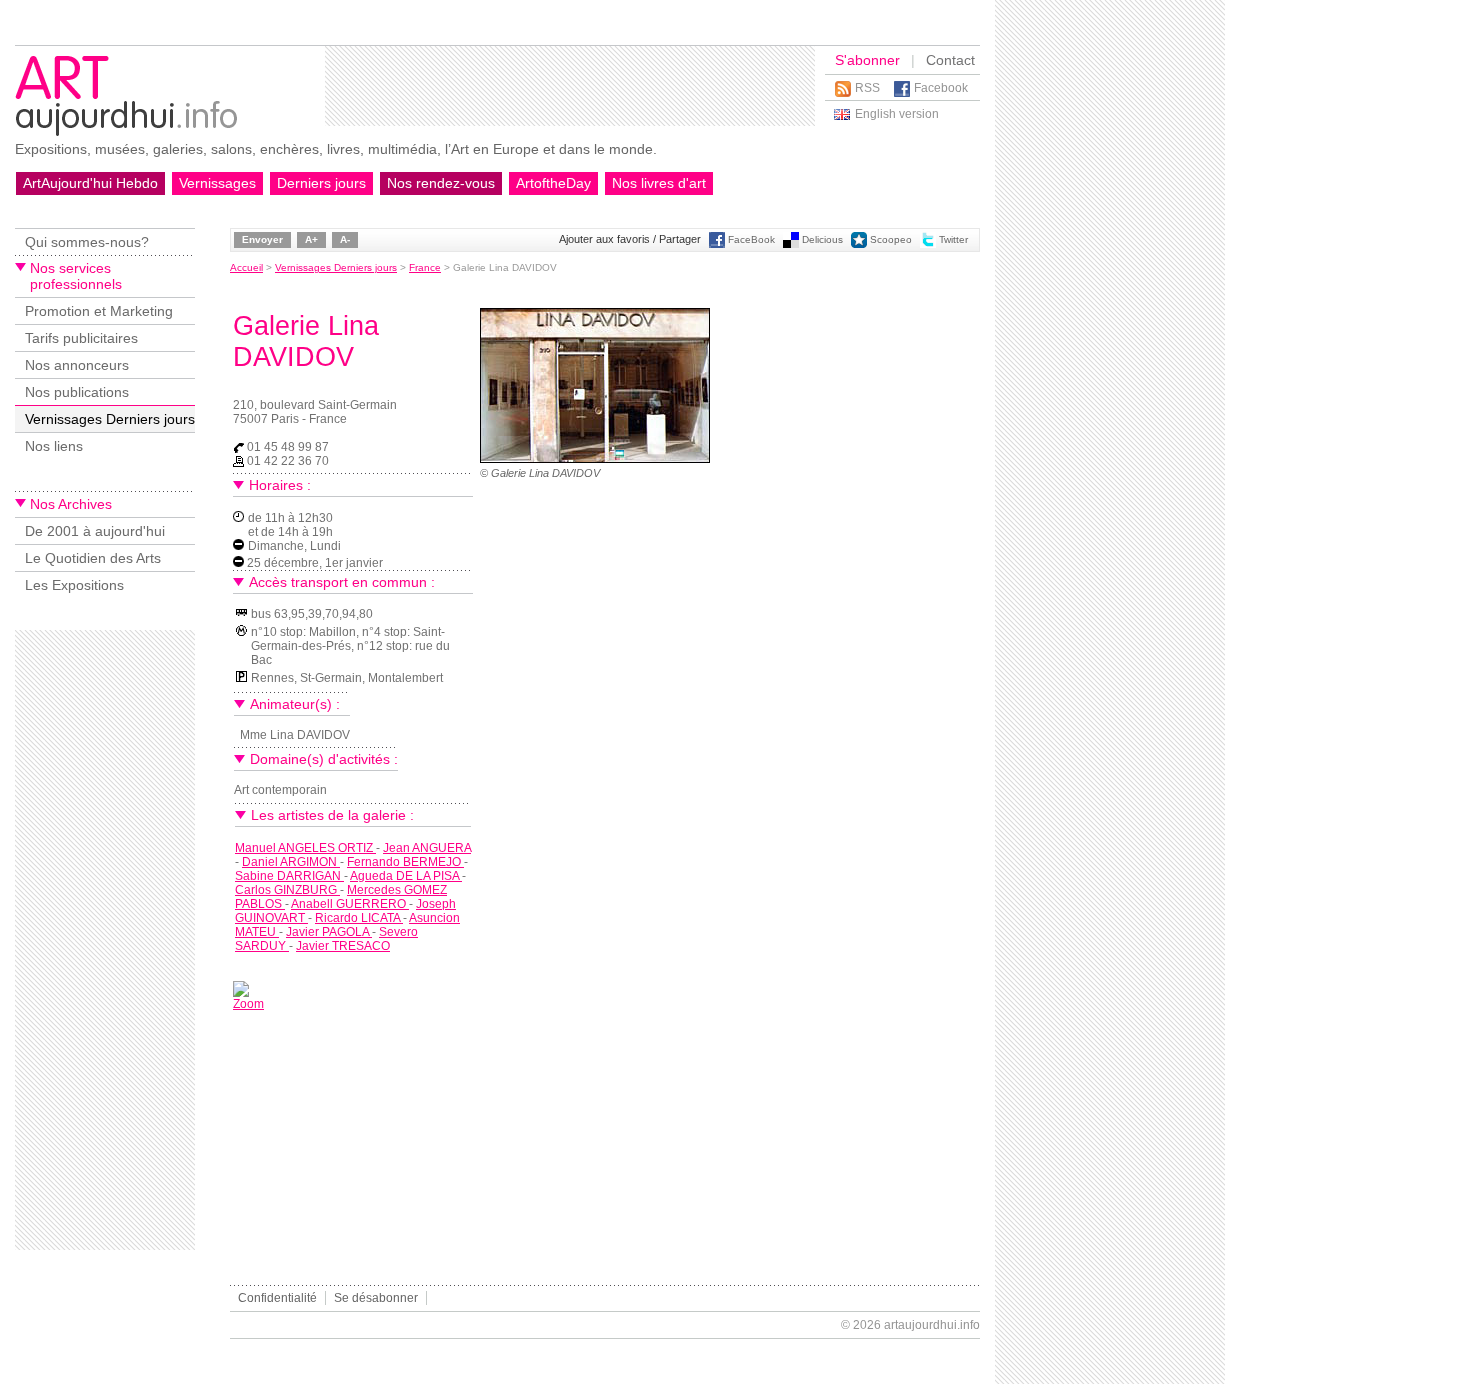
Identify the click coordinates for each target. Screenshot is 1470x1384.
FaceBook (751, 239)
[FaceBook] (717, 244)
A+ (311, 239)
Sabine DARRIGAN (289, 876)
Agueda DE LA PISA (406, 876)
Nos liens (54, 446)
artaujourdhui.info (932, 1325)
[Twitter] (928, 244)
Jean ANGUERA (427, 848)
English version (897, 114)
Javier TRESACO (343, 946)
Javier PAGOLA (329, 932)
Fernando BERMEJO (405, 862)
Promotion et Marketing (99, 311)
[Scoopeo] (859, 244)
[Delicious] (791, 244)
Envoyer (262, 239)
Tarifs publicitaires (81, 338)
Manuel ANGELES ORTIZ (305, 848)
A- (345, 239)
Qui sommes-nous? (87, 242)
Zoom (248, 1004)
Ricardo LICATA (359, 918)
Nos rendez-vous (441, 183)
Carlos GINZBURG (287, 890)
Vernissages (217, 183)
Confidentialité (277, 1298)
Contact (950, 60)
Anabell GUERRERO (350, 904)
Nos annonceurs (77, 365)
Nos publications (77, 392)
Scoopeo (891, 239)
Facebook (941, 88)
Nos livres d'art (659, 183)
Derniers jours (321, 183)
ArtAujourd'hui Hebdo (90, 183)
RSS (867, 88)
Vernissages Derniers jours (110, 419)
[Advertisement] (570, 86)
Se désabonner (376, 1298)
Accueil (246, 267)
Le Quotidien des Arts (93, 558)
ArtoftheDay (553, 183)
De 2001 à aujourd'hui (95, 531)
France (425, 267)
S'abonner (867, 60)
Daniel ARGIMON (291, 862)
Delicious (822, 239)
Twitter (953, 239)
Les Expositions (74, 585)
